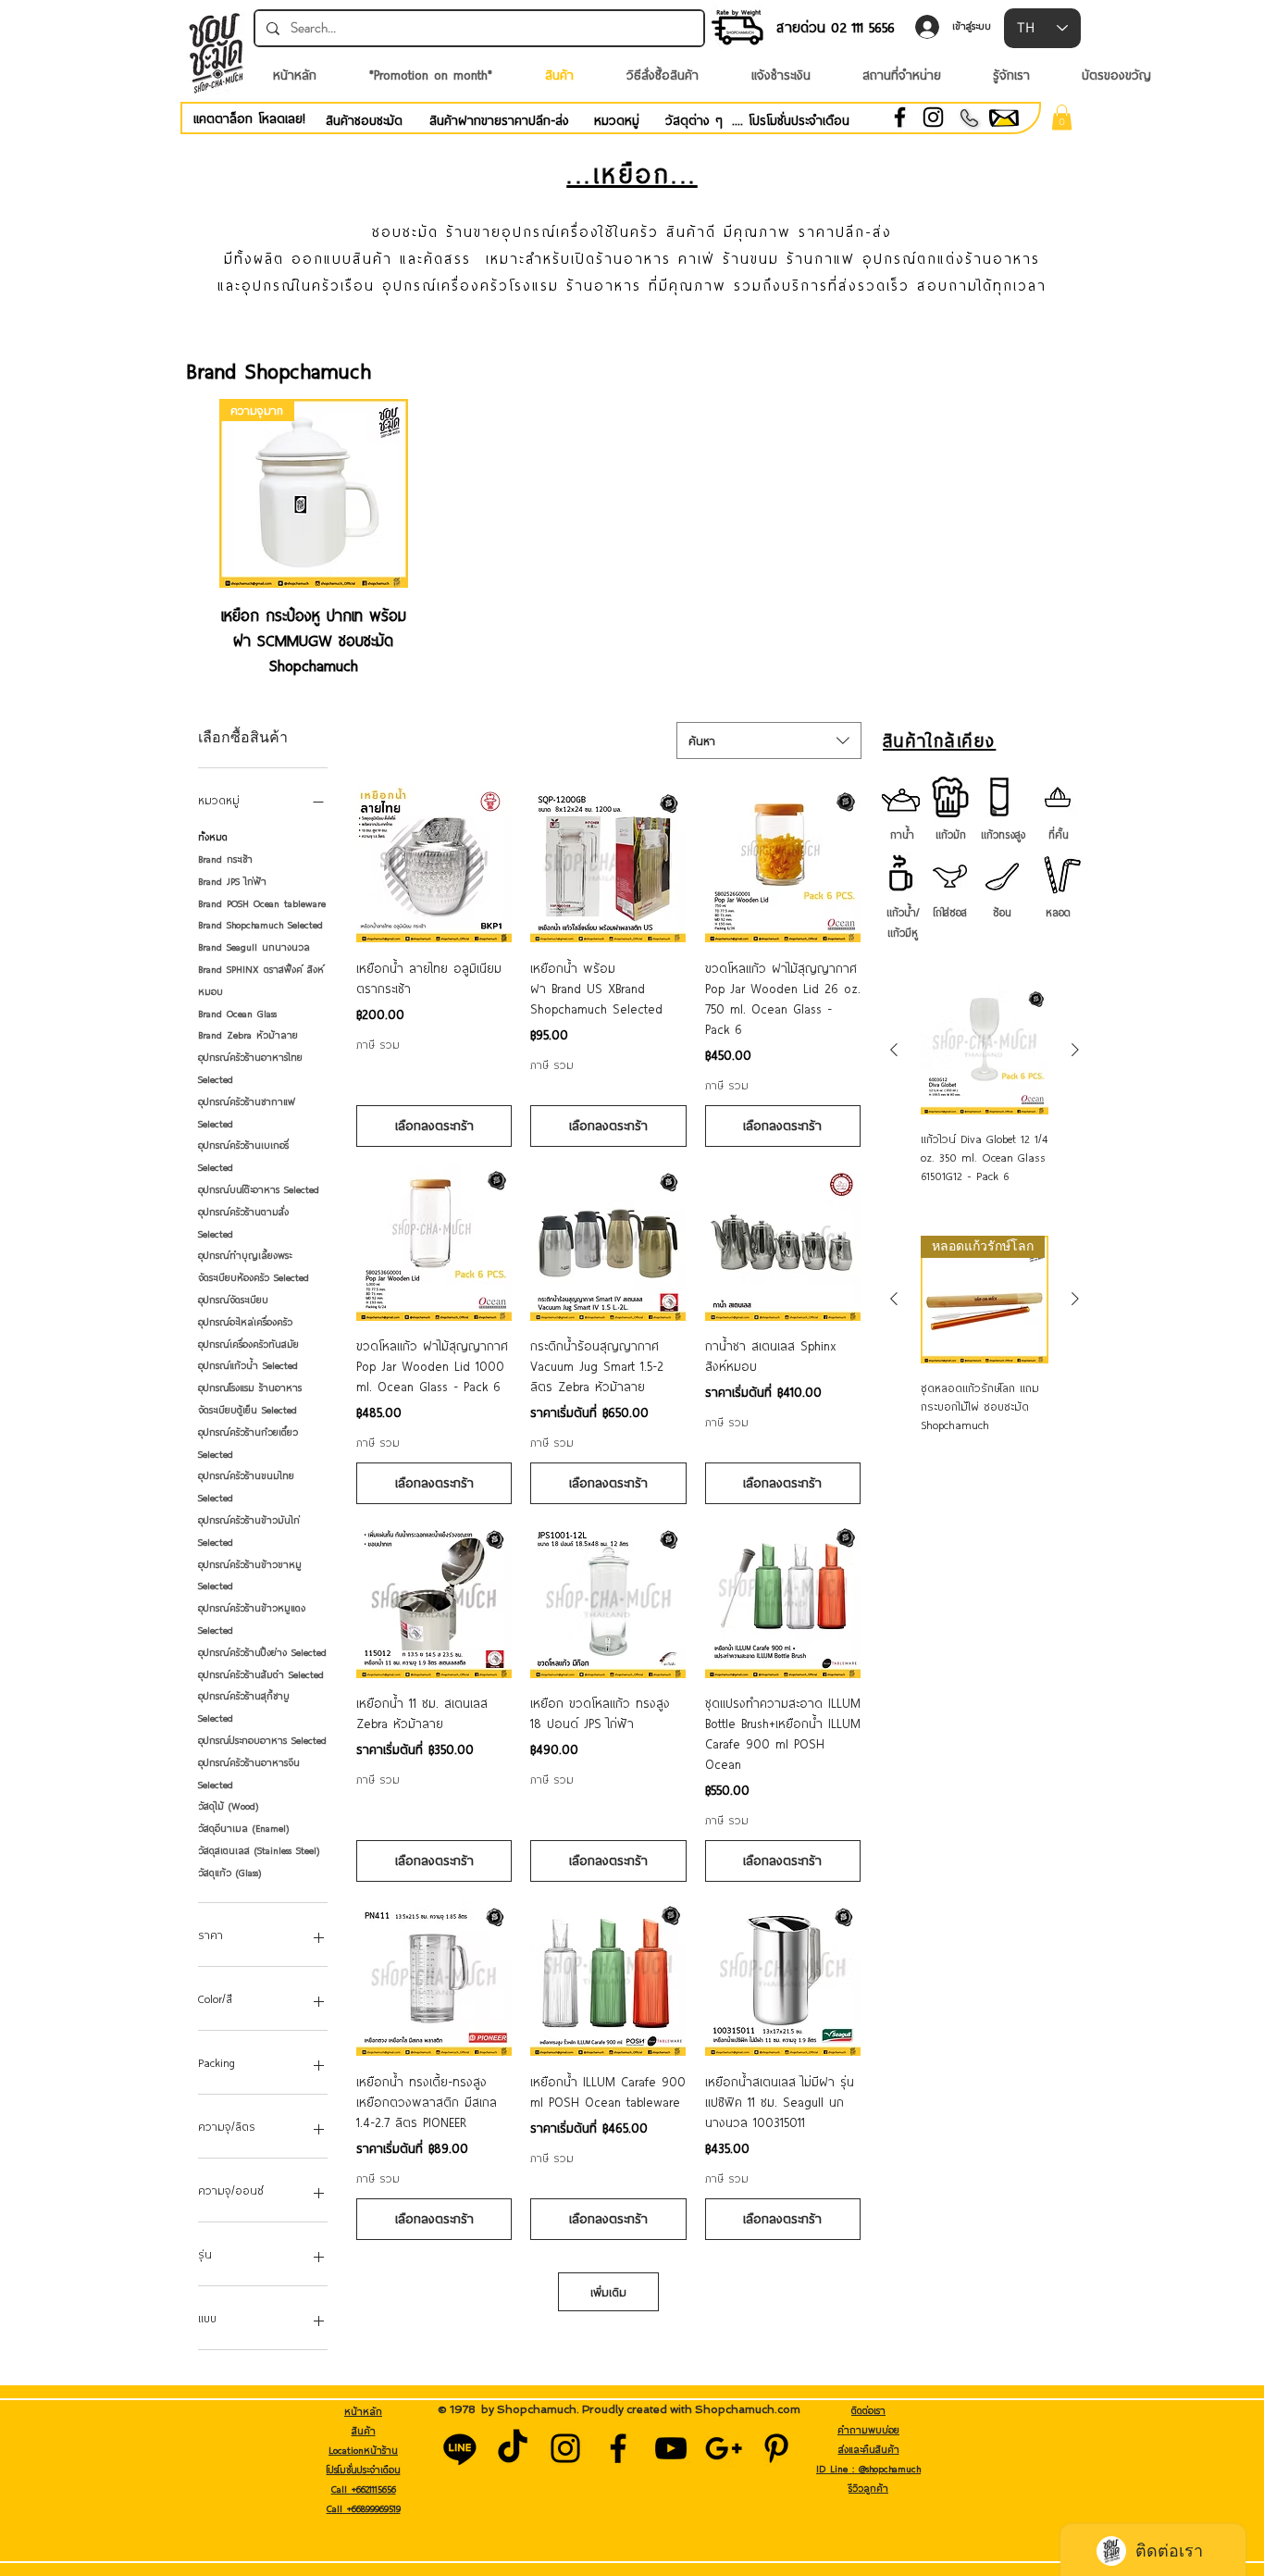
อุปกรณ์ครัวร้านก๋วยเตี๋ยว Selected (248, 1443)
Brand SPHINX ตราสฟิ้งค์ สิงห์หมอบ (261, 980)
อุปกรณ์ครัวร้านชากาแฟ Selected (247, 1113)
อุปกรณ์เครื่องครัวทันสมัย (248, 1344)
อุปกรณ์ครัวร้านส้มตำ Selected (261, 1674)
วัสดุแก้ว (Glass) (229, 1873)
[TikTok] (513, 2448)
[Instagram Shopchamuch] (565, 2448)
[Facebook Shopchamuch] (618, 2448)
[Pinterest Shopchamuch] (776, 2448)
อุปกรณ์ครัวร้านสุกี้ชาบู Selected (244, 1707)
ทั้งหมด (213, 837)
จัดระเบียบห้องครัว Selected (254, 1277)
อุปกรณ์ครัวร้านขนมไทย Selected (246, 1487)
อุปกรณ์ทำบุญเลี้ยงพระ (245, 1255)
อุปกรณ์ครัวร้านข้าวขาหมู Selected (250, 1575)
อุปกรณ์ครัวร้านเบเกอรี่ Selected (243, 1156)
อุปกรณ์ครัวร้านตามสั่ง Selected (243, 1223)
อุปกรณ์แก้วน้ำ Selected (248, 1365)
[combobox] (769, 740)
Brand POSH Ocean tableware (262, 903)
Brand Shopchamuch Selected (260, 925)
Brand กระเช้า (225, 859)
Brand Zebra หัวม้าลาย (248, 1035)
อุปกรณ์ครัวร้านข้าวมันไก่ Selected (249, 1531)
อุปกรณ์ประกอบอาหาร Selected (262, 1740)
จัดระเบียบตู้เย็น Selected (248, 1410)
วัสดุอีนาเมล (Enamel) (243, 1828)
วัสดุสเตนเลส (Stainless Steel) (259, 1850)
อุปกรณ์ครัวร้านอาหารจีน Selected (249, 1773)
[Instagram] (933, 117)
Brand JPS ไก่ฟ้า (232, 881)
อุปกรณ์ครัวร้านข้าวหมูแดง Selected (252, 1619)
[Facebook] (900, 117)
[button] (1062, 117)
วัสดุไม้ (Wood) (228, 1806)
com (789, 2409)
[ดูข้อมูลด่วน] (434, 865)
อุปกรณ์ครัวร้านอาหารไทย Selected (250, 1068)
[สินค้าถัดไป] (1075, 1050)
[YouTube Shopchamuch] (671, 2448)
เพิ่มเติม (608, 2292)
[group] (632, 538)
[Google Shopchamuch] (724, 2448)
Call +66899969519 (364, 2508)
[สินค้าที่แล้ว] (894, 1050)
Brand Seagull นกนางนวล (254, 947)
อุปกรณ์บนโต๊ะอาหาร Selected (259, 1189)
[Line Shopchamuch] (460, 2448)
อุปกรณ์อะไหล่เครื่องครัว (245, 1322)
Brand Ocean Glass (237, 1014)
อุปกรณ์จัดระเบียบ (233, 1300)
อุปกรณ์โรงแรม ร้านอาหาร (250, 1388)
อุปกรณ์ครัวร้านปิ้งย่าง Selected (262, 1652)
